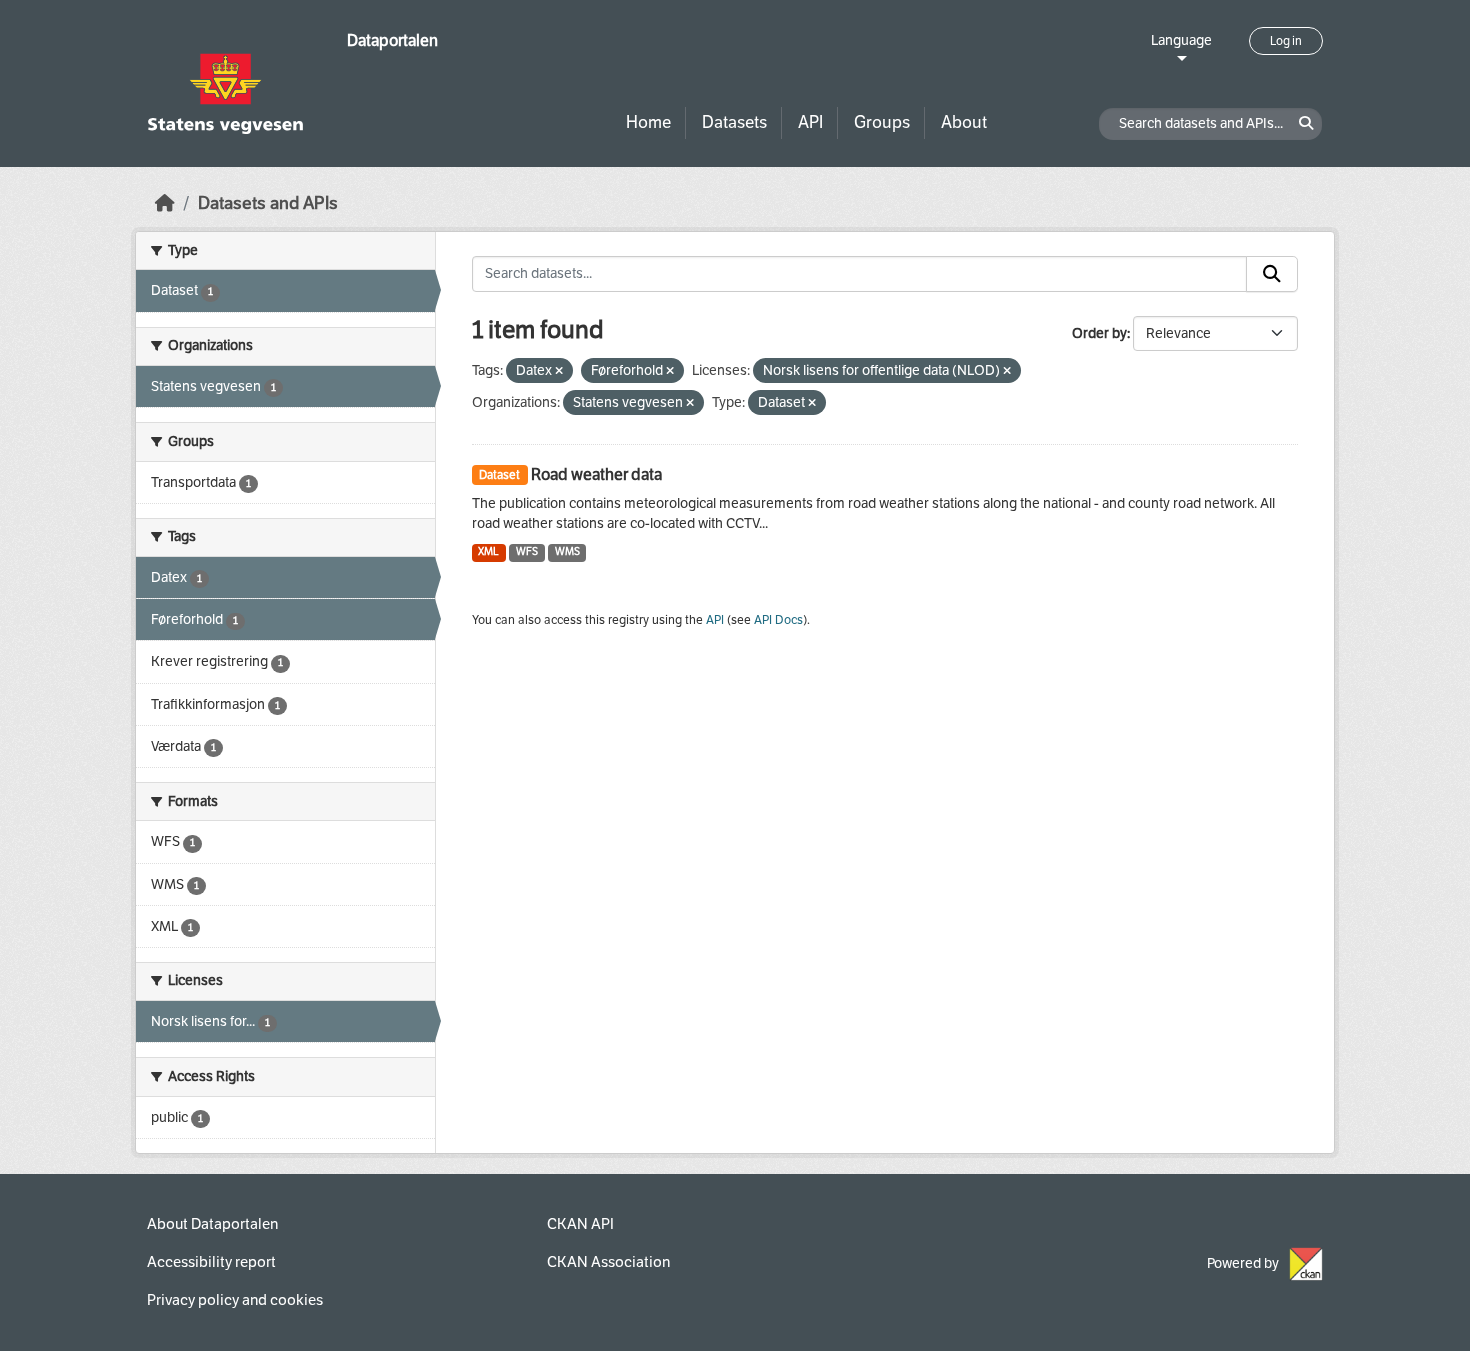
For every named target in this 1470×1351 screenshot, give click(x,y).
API (810, 122)
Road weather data (596, 474)
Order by (1099, 333)
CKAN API (580, 1224)
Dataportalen (392, 40)
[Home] (165, 203)
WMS (567, 551)
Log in (1286, 41)
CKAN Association (608, 1262)
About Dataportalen (212, 1224)
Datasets (734, 122)
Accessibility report (211, 1262)
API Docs (778, 620)
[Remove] (559, 371)
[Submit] (1272, 274)
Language (1181, 40)
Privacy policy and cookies (235, 1300)
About (964, 122)
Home (648, 122)
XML (488, 551)
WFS (527, 551)
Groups (882, 122)
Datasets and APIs (268, 203)
